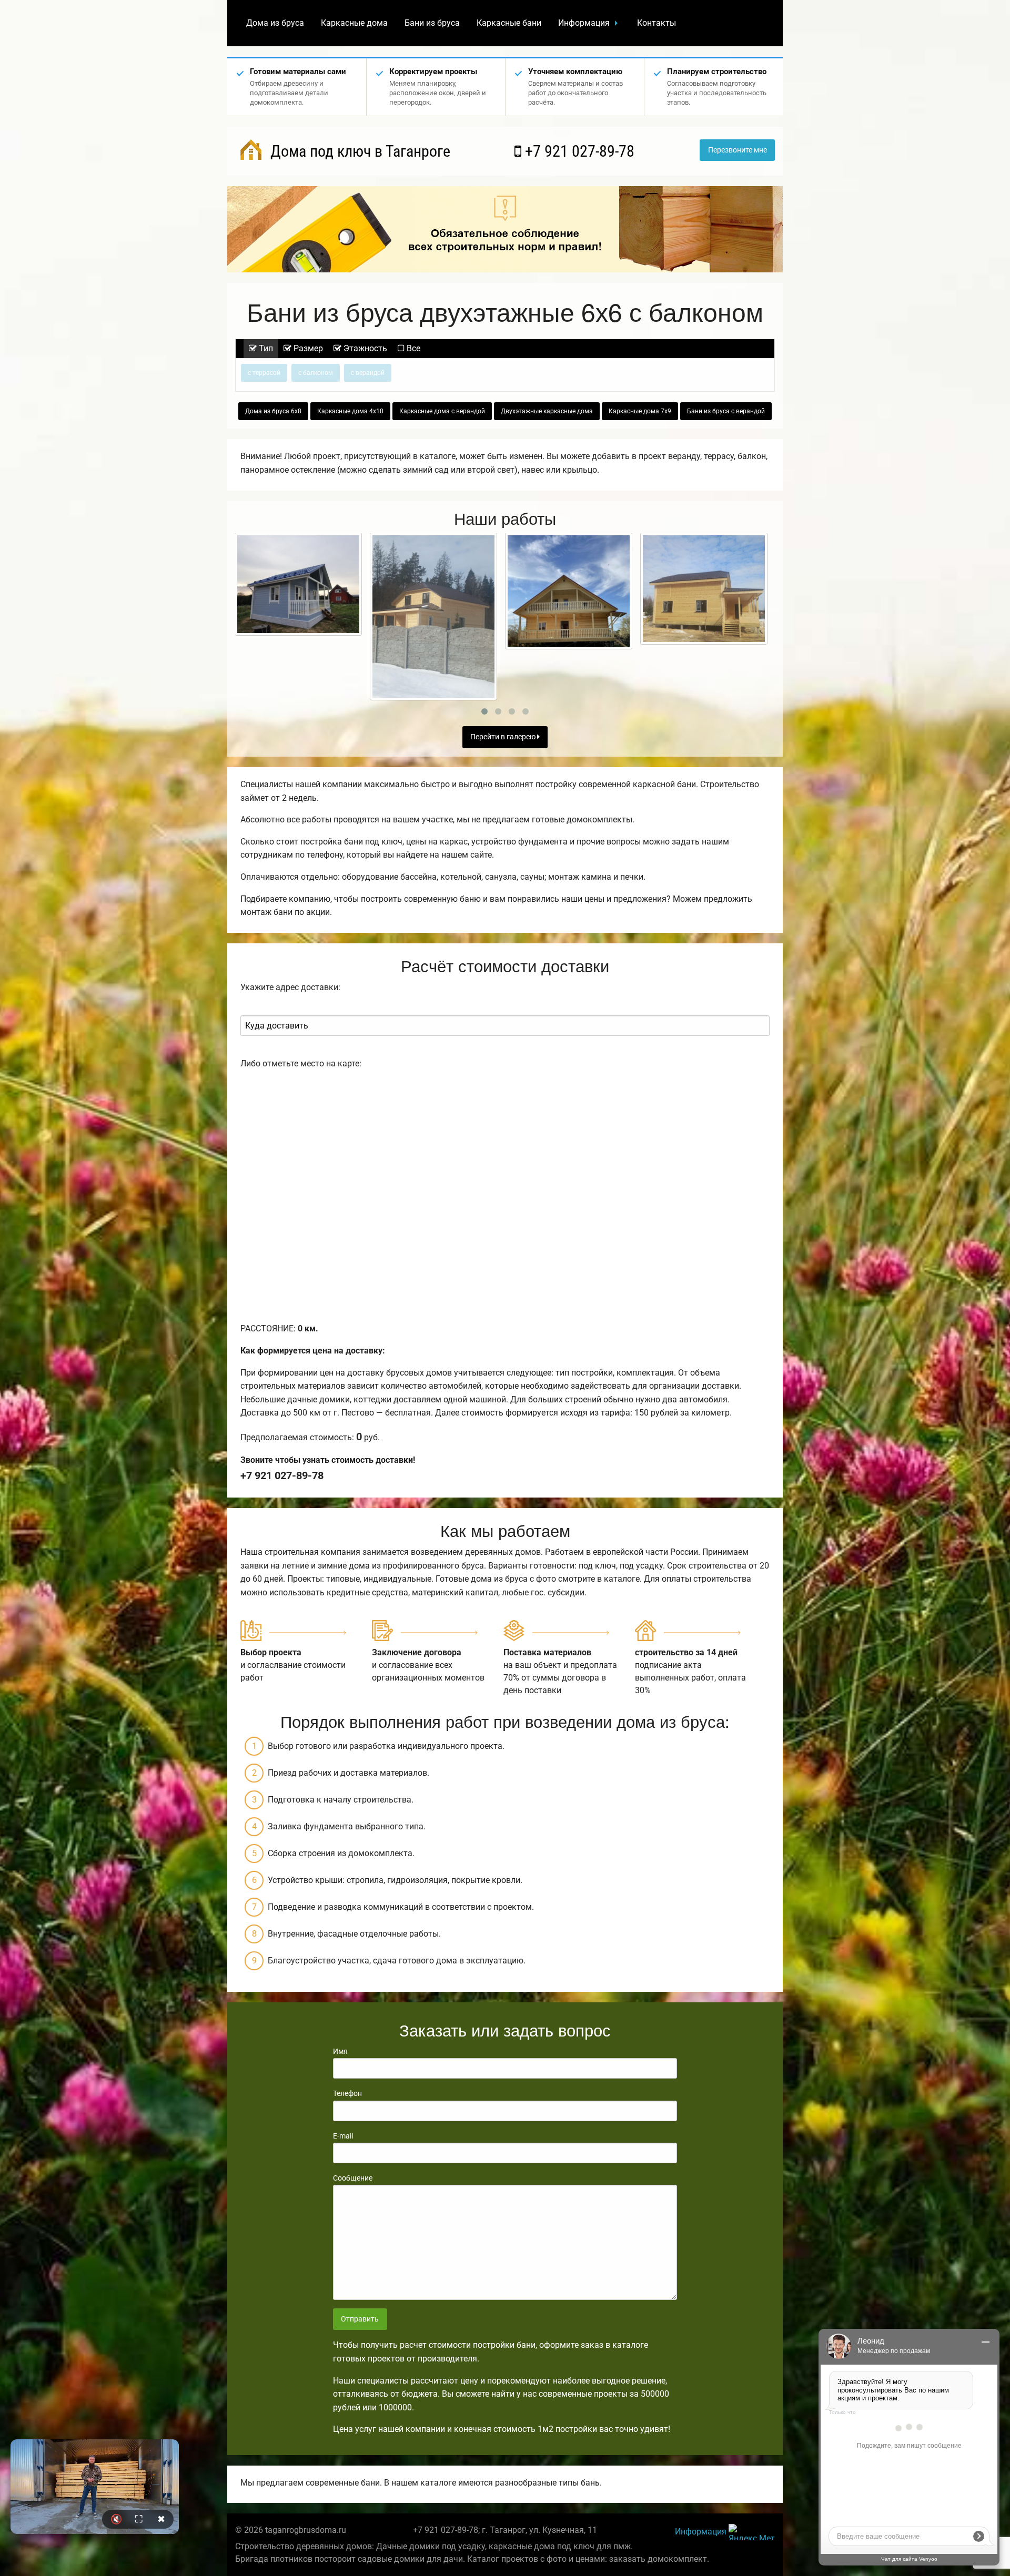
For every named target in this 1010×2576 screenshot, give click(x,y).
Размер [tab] (307, 348)
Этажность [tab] (364, 348)
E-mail (343, 2136)
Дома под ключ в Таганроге (358, 151)
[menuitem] (275, 23)
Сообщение (353, 2178)
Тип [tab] (265, 348)
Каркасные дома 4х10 (350, 411)
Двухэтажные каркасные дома (547, 411)
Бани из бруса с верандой (726, 411)
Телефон (347, 2093)
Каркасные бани (509, 23)
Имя (340, 2051)
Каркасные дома (354, 23)
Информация (584, 23)
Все (412, 348)
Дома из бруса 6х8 (273, 411)
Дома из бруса (275, 23)
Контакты (656, 23)
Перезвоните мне (738, 150)
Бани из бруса (432, 23)
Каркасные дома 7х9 (640, 411)
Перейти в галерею (504, 737)
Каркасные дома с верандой (442, 411)
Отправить (360, 2319)
